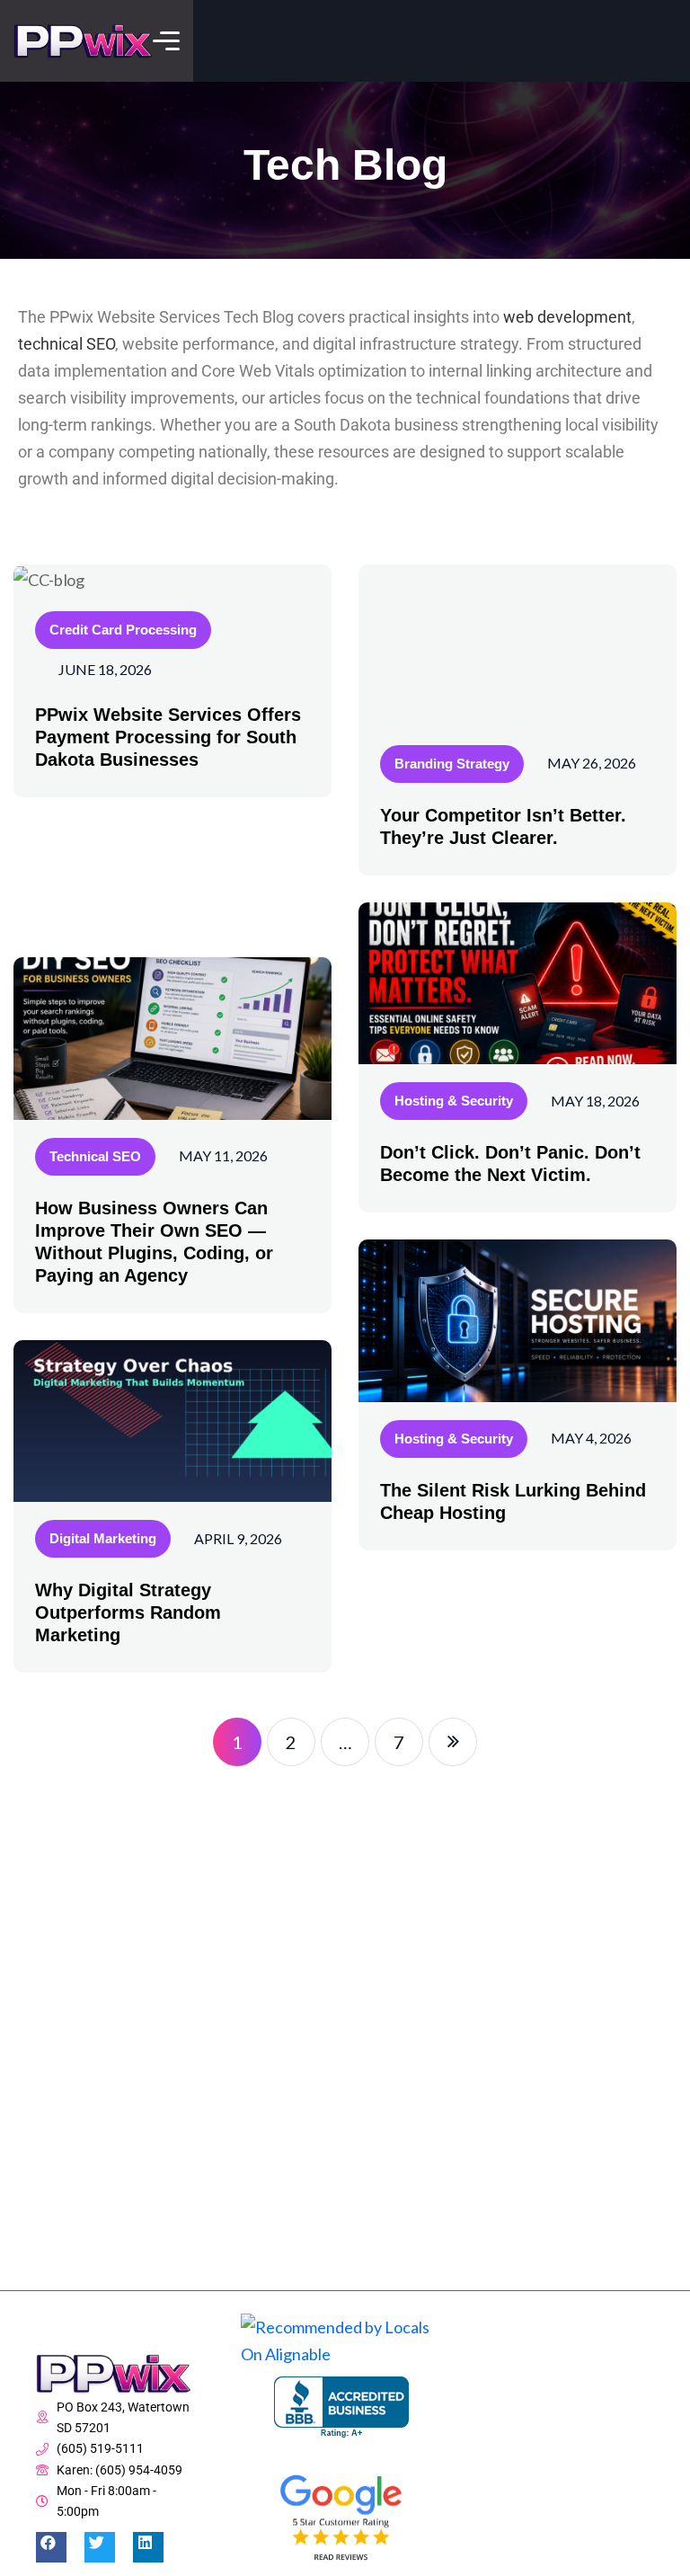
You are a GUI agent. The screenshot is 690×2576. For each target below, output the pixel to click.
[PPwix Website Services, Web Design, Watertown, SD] (341, 2407)
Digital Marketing (103, 1538)
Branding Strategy (452, 764)
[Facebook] (51, 2547)
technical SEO (66, 344)
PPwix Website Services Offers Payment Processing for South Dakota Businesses (168, 737)
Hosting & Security (454, 1101)
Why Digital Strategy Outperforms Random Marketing (128, 1612)
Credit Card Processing (123, 630)
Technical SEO (95, 1156)
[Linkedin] (148, 2547)
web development (567, 317)
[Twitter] (100, 2547)
